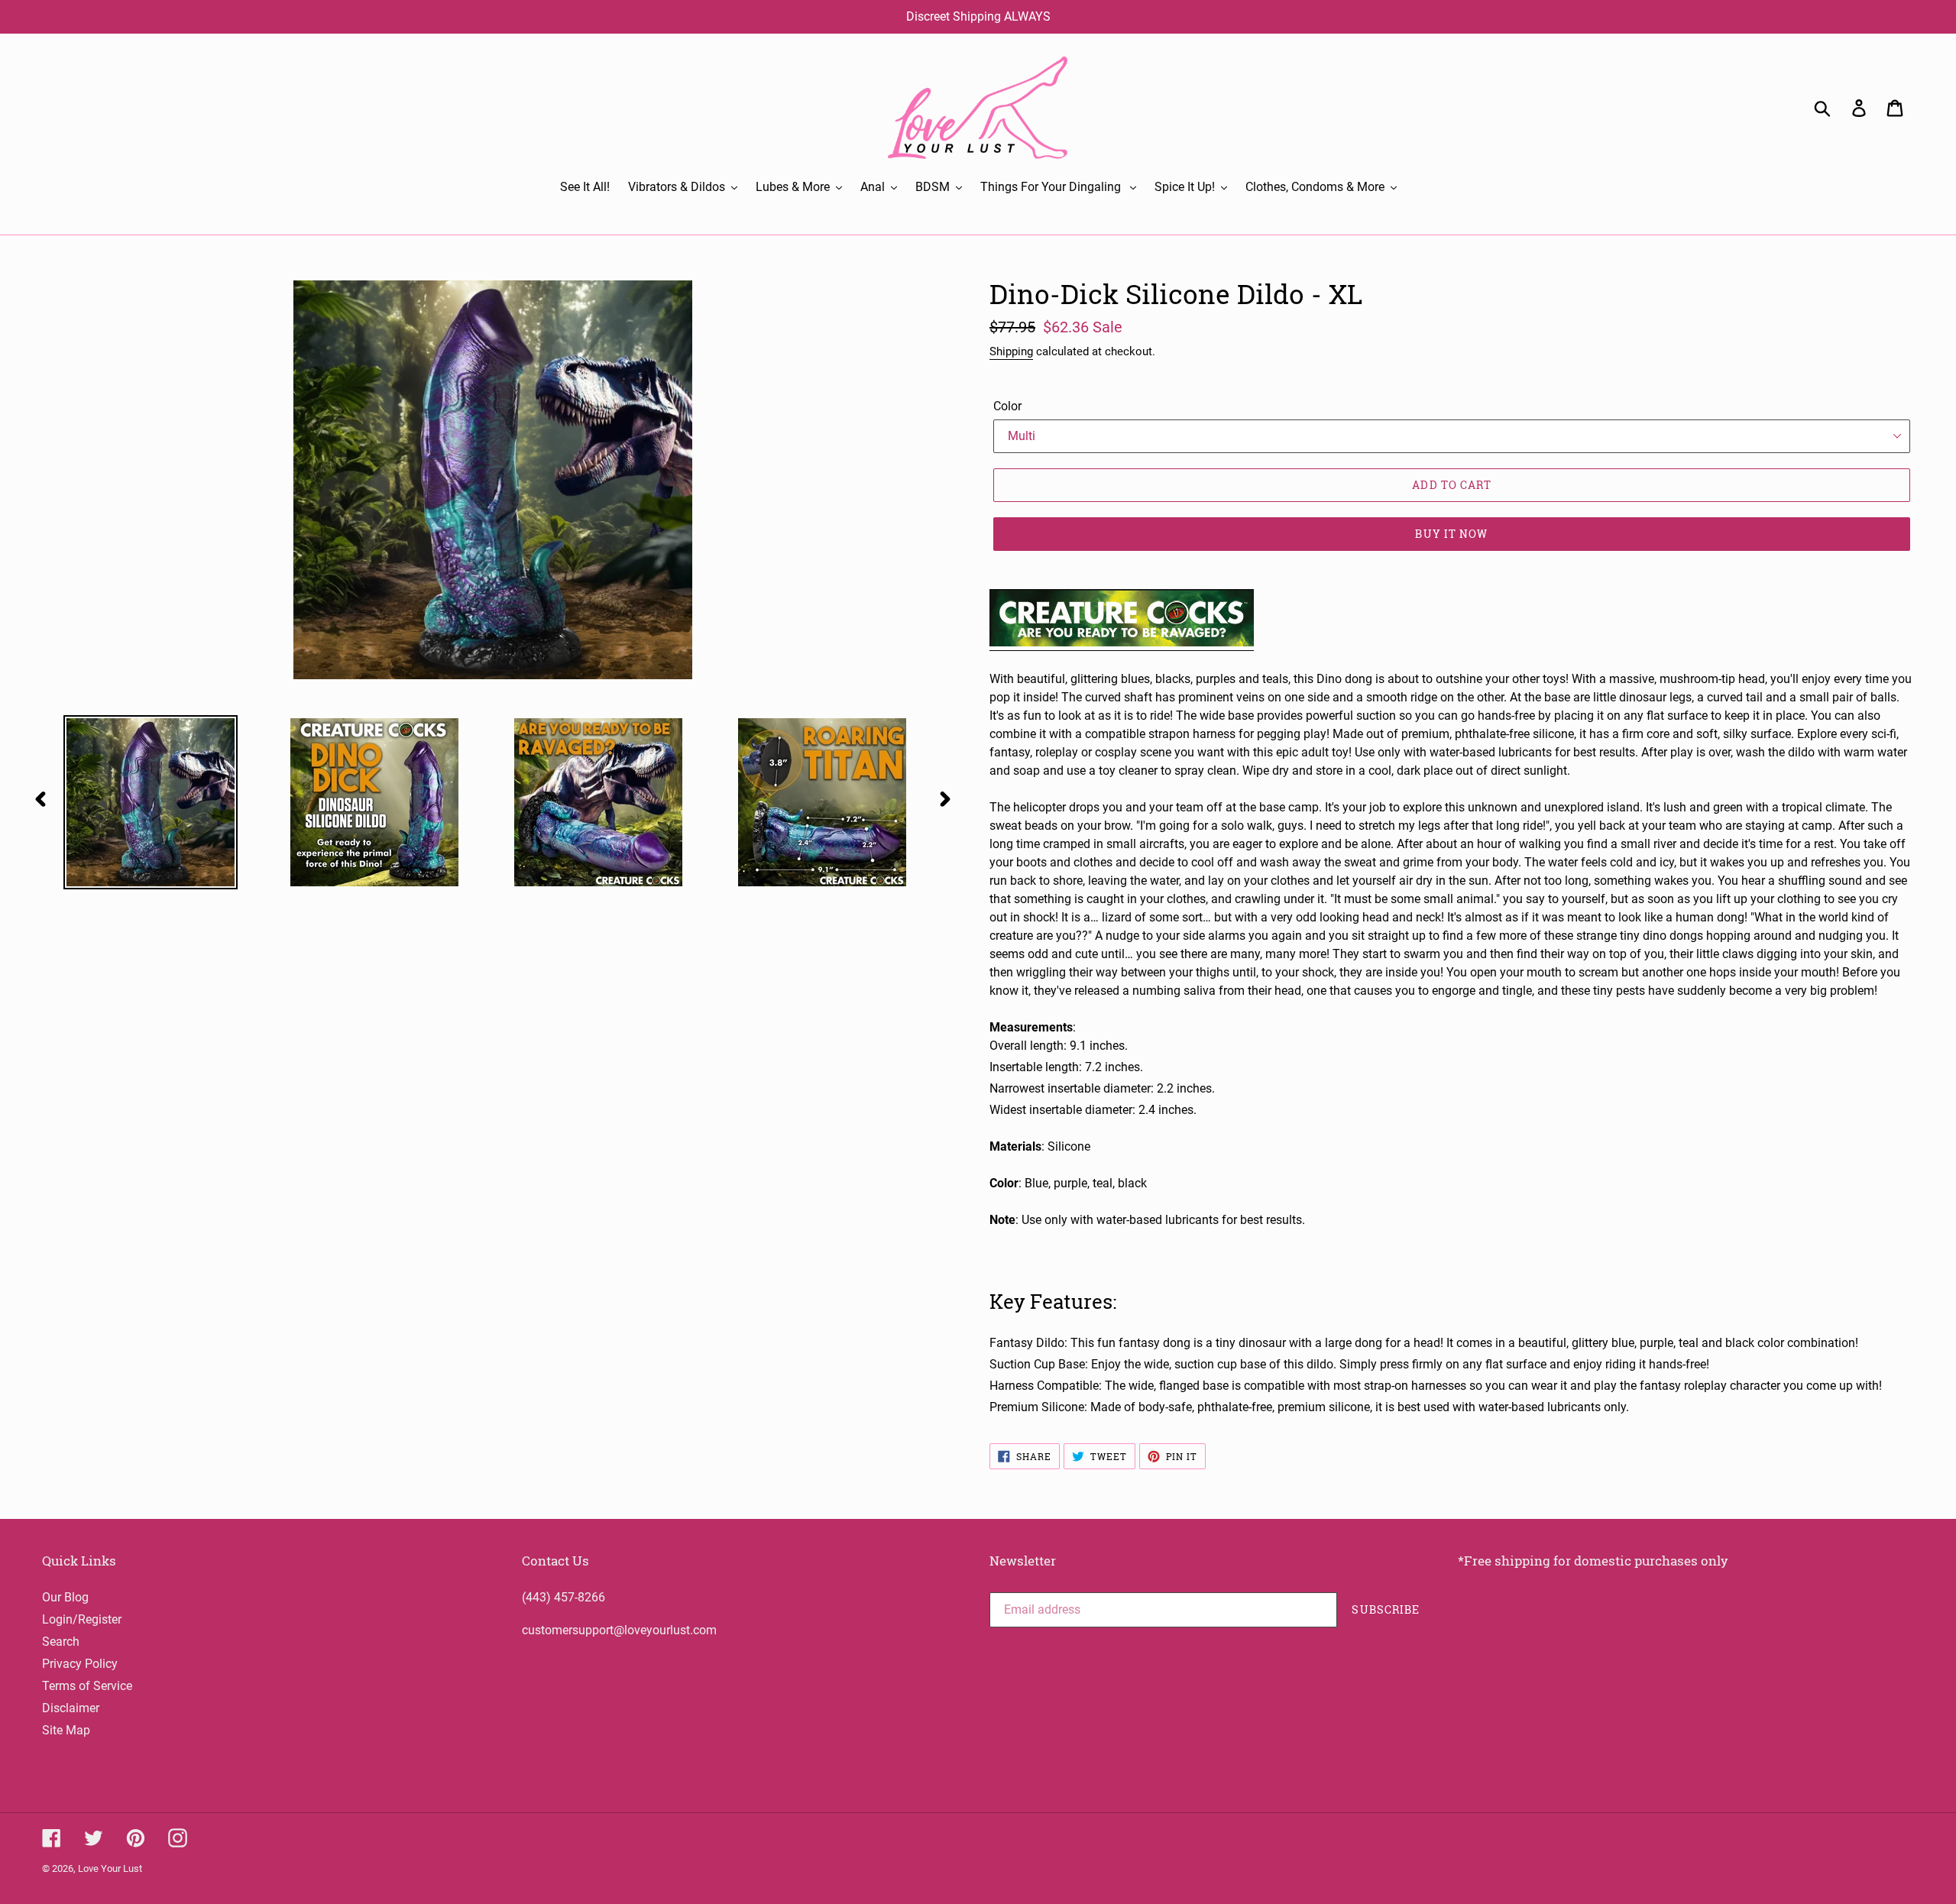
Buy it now (1451, 534)
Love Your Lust (110, 1868)
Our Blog (65, 1597)
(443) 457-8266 (563, 1597)
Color (1007, 406)
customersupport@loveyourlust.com (619, 1630)
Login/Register (82, 1619)
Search (61, 1642)
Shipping (1011, 351)
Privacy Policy (80, 1664)
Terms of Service (87, 1686)
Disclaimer (71, 1708)
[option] (146, 802)
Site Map (66, 1730)
